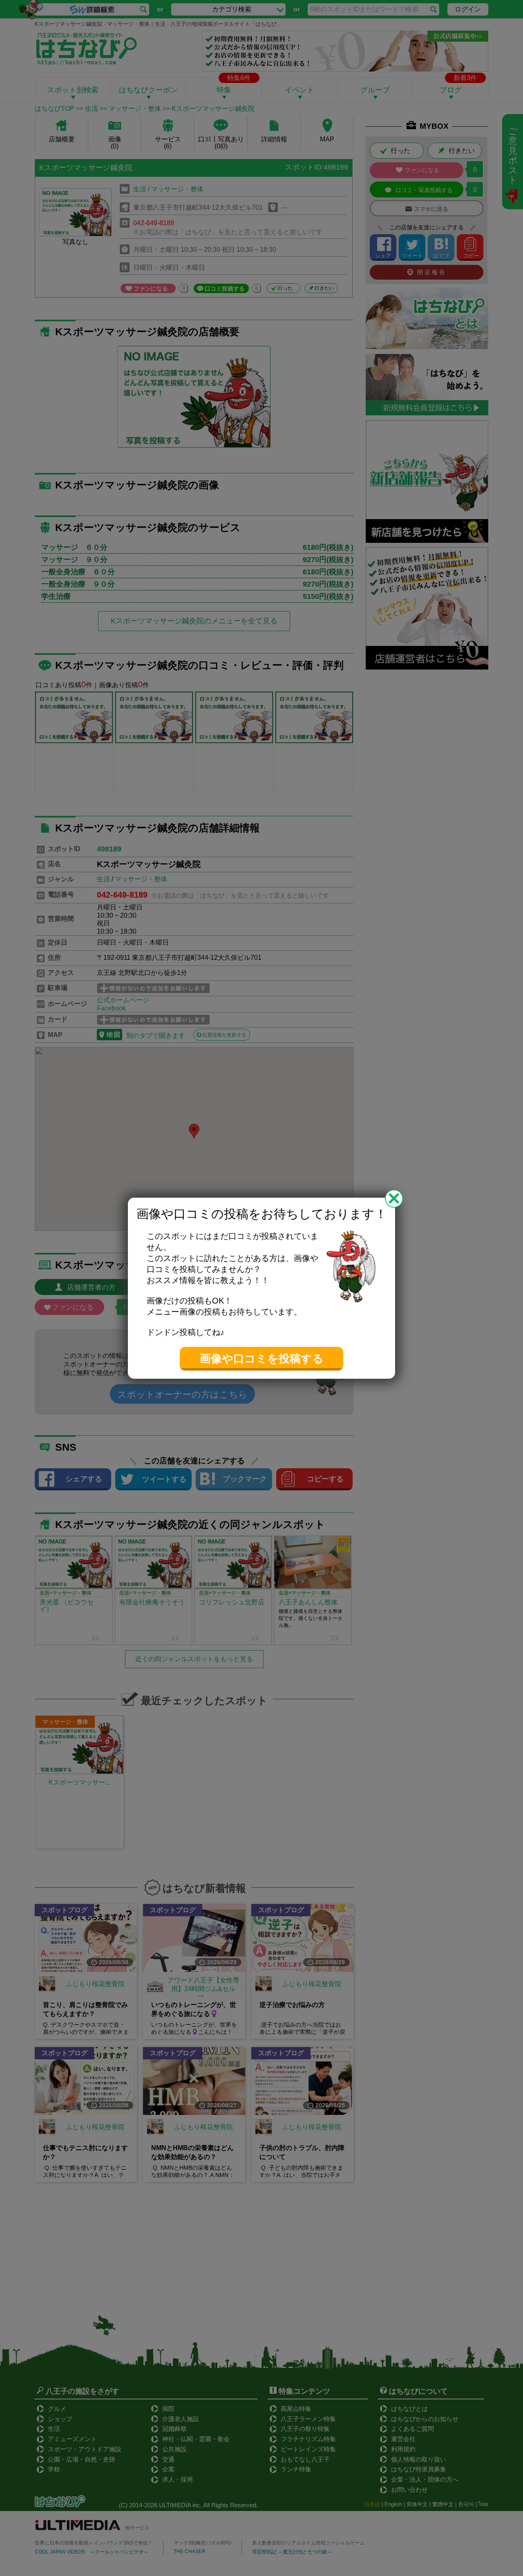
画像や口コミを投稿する (262, 1359)
